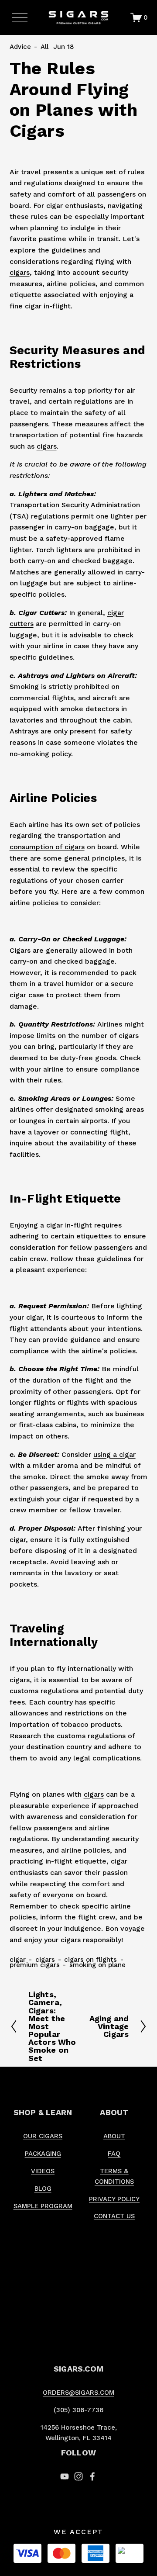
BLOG (43, 2189)
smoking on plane (97, 1965)
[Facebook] (92, 2476)
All (44, 47)
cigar (18, 1960)
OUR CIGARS (43, 2136)
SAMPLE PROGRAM (43, 2206)
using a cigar (114, 1454)
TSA (19, 516)
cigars (20, 272)
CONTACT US (114, 2216)
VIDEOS (43, 2171)
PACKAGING (43, 2154)
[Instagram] (78, 2476)
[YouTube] (65, 2476)
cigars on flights (90, 1960)
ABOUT (114, 2136)
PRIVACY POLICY (114, 2199)
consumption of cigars (47, 847)
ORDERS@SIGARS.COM (78, 2393)
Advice (20, 47)
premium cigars (35, 1965)
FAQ (114, 2154)
